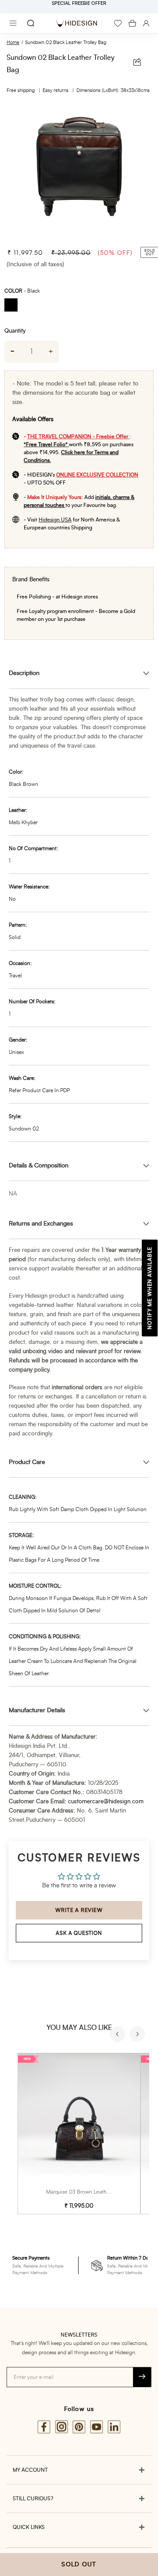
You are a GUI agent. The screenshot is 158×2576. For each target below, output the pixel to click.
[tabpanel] (79, 172)
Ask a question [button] (79, 1933)
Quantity (15, 331)
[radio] (14, 306)
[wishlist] (118, 23)
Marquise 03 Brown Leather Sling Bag (91, 2192)
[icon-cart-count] (132, 23)
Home (13, 42)
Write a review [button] (79, 1910)
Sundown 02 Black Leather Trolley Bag (66, 42)
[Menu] (13, 23)
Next (138, 2035)
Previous (118, 2035)
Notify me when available (150, 1288)
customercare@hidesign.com (106, 1802)
